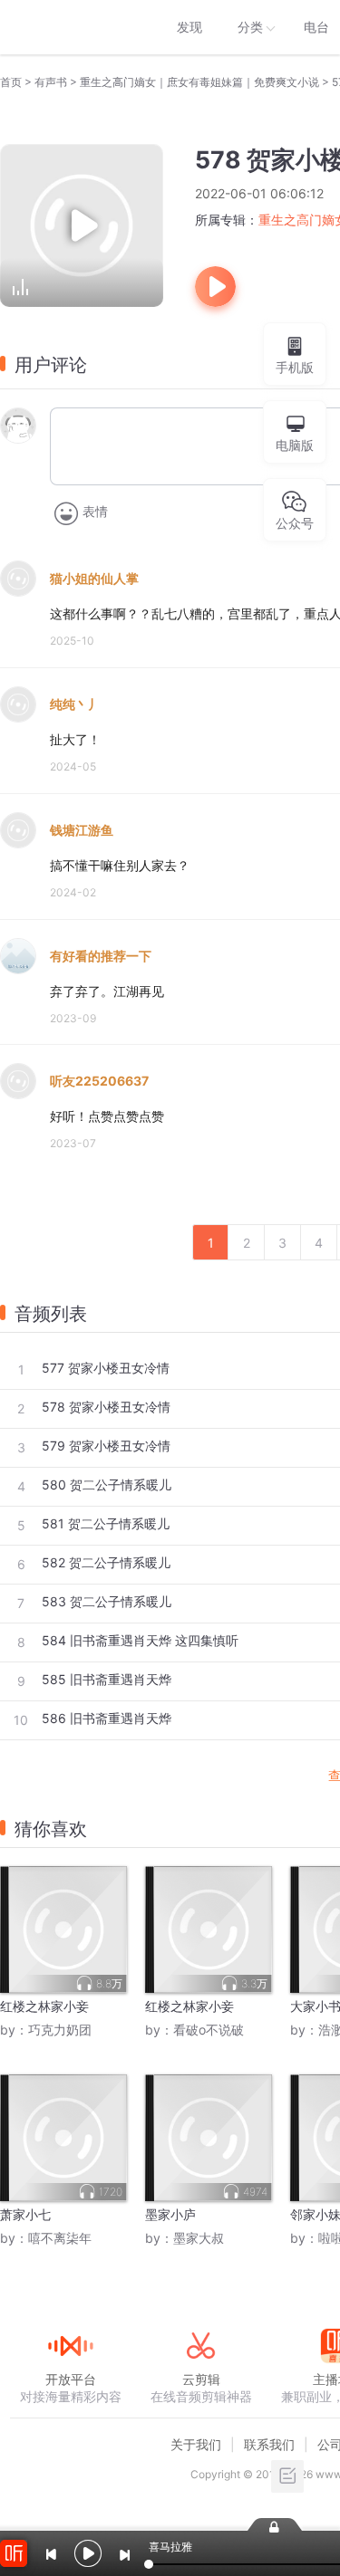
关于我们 (196, 2444)
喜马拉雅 (70, 27)
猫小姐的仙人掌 (94, 578)
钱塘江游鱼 (82, 830)
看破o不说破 (209, 2030)
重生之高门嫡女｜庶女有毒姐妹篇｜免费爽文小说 (199, 82)
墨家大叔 (199, 2238)
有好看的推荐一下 (101, 956)
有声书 (51, 82)
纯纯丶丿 (75, 704)
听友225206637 (99, 1081)
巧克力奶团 (60, 2030)
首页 (11, 82)
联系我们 (269, 2444)
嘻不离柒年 (60, 2238)
